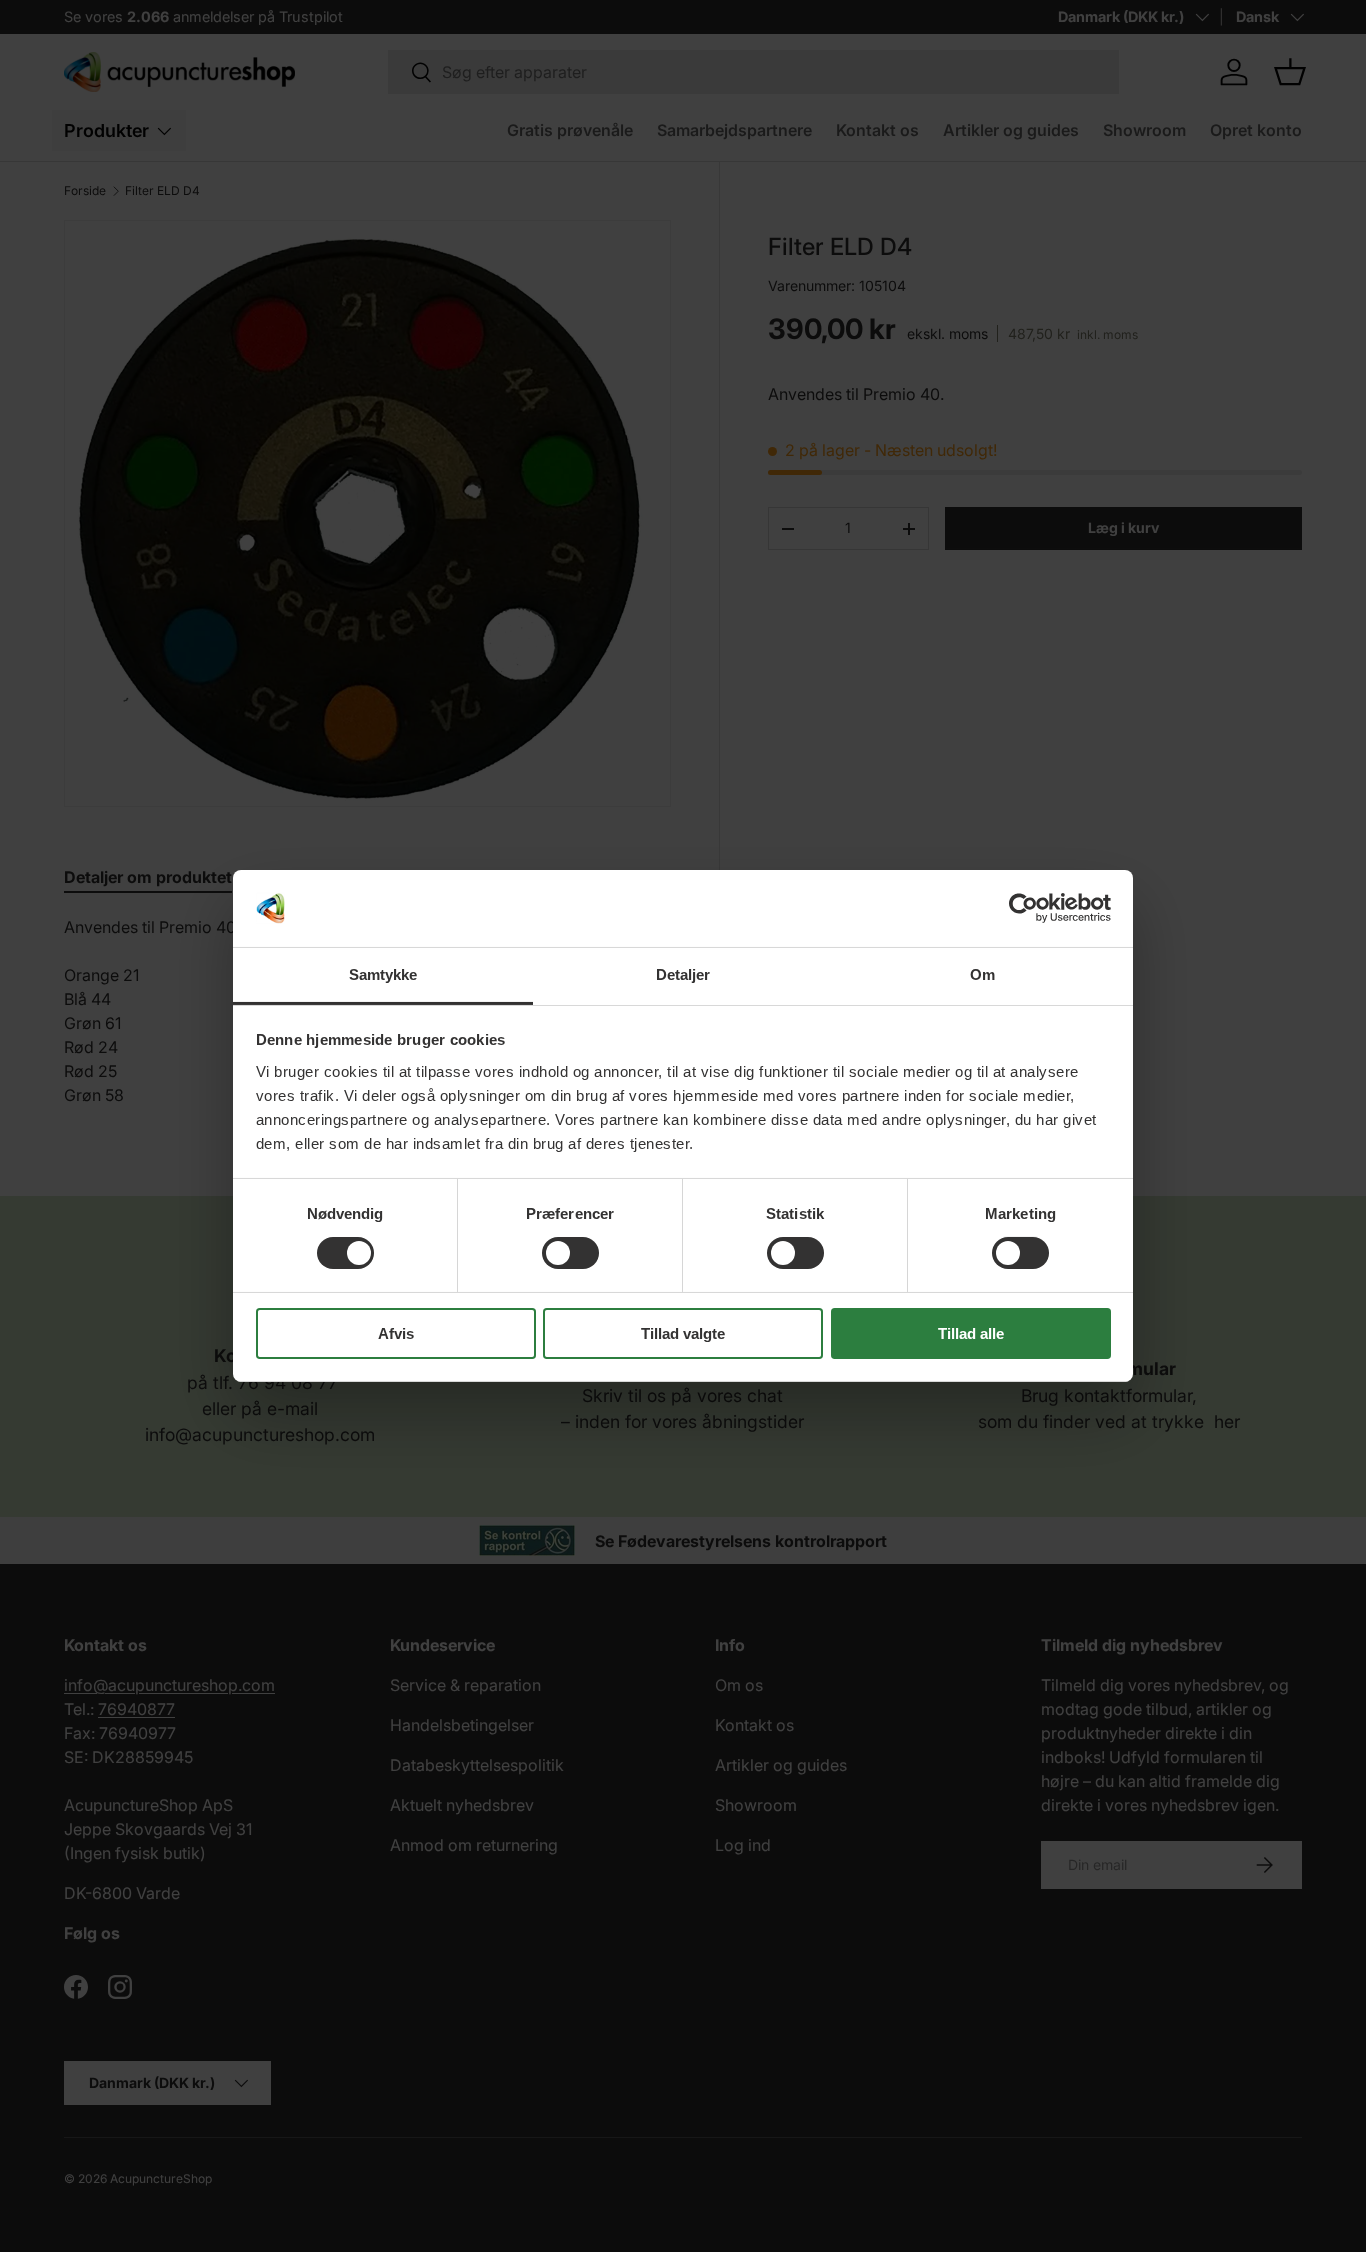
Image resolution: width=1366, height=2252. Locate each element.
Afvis (396, 1333)
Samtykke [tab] (383, 974)
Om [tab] (982, 974)
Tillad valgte (683, 1333)
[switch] (570, 1253)
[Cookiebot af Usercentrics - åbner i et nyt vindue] (1023, 908)
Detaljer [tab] (683, 974)
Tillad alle (971, 1333)
